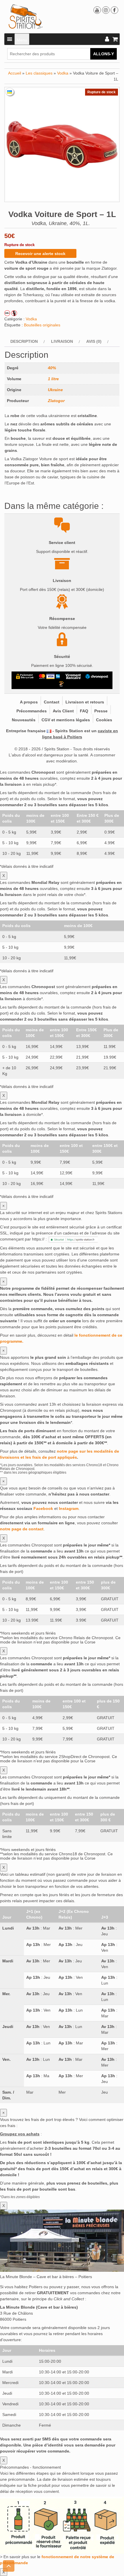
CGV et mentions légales (66, 720)
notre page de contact (22, 1529)
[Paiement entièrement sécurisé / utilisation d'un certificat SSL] (25, 676)
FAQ (84, 711)
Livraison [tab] (62, 341)
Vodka (63, 73)
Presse (101, 711)
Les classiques (39, 73)
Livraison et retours (85, 702)
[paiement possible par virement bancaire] (73, 676)
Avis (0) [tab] (94, 341)
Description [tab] (24, 341)
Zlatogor (56, 401)
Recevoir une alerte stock (40, 254)
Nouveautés (24, 720)
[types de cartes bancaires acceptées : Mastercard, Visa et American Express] (49, 676)
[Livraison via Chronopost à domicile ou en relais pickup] (97, 676)
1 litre (53, 379)
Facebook (43, 1508)
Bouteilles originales (42, 325)
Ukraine (55, 390)
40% (52, 368)
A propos (29, 702)
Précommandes (32, 711)
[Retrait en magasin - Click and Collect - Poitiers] (62, 684)
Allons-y (104, 54)
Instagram (69, 1508)
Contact (52, 702)
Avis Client (63, 711)
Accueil (15, 73)
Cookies (104, 720)
